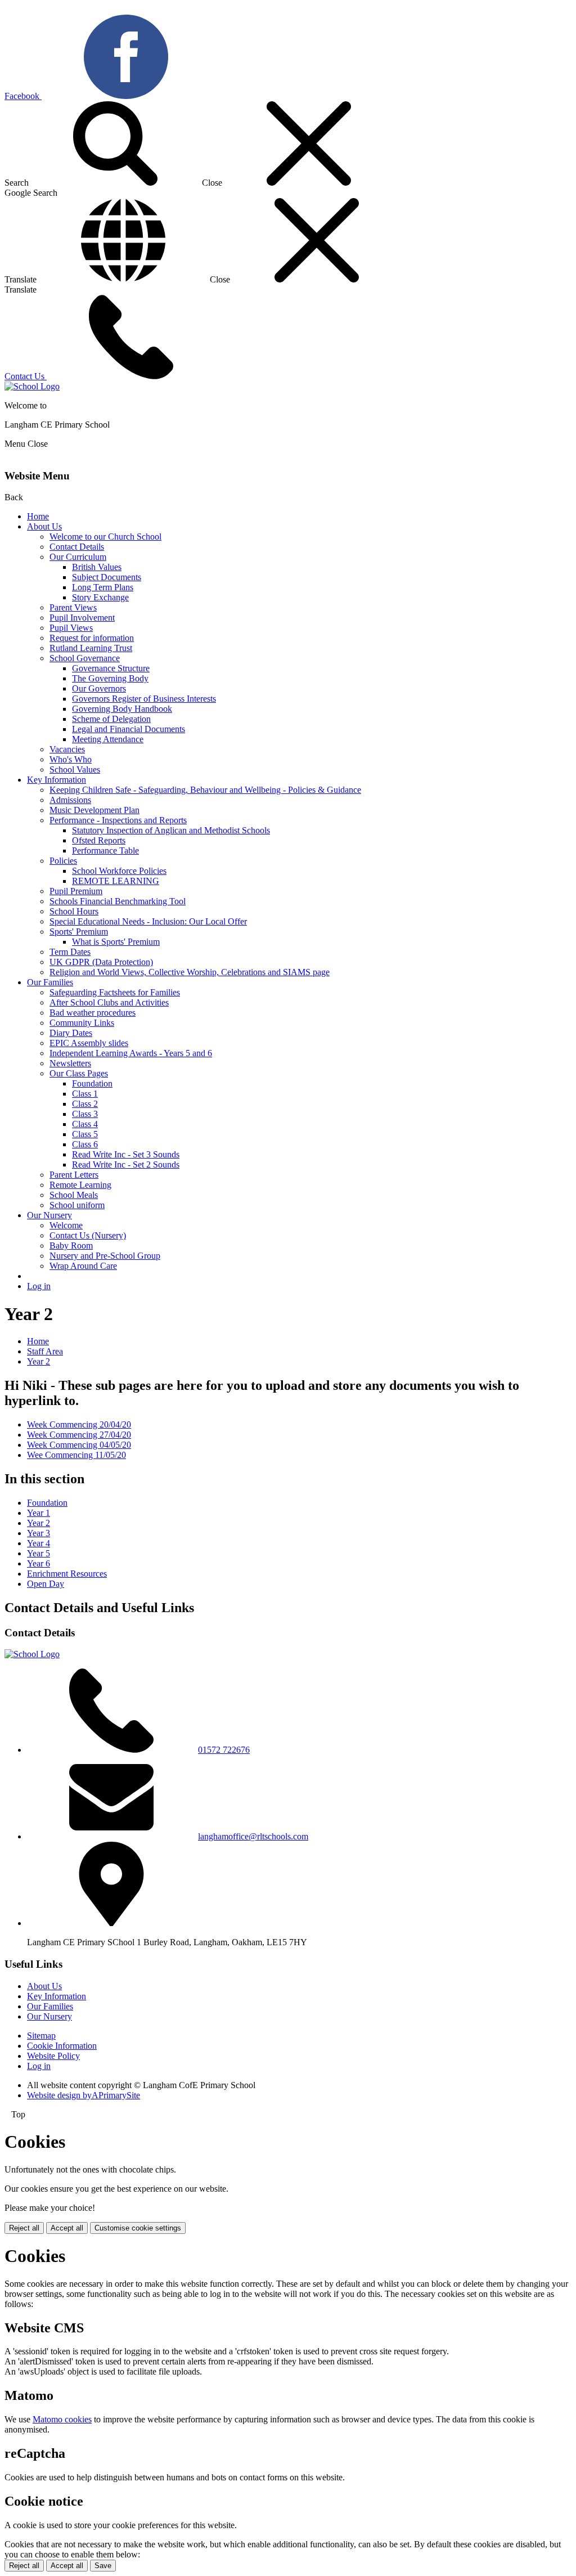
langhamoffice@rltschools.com (253, 1836)
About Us (44, 526)
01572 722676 (224, 1750)
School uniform (77, 1205)
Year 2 (39, 1361)
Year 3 (39, 1533)
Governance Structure (111, 668)
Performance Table (105, 851)
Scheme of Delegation (111, 719)
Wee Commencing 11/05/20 (76, 1455)
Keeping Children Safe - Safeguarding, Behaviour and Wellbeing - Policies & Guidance (205, 790)
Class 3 (85, 1114)
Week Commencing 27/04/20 (79, 1435)
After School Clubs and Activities (109, 1002)
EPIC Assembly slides (89, 1043)
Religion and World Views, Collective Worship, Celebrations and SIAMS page (190, 972)
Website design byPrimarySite (84, 2095)
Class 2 (85, 1104)
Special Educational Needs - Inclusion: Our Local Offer (148, 921)
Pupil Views (71, 628)
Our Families (50, 982)
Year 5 (39, 1553)
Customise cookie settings (138, 2228)
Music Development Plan (94, 810)
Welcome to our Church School (105, 537)
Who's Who (71, 759)
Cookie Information (62, 2046)
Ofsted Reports (99, 840)
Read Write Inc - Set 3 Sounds (126, 1154)
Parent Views (73, 607)
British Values (97, 567)
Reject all (24, 2228)
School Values (75, 769)
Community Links (82, 1023)
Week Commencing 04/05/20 (79, 1445)
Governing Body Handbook (122, 709)
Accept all (67, 2228)
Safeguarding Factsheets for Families (115, 992)
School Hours (74, 911)
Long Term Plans (103, 587)
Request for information (92, 638)
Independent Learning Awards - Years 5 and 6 (131, 1053)
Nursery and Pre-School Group (105, 1256)
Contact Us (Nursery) (88, 1235)
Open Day (46, 1584)
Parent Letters (74, 1175)
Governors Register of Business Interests (144, 699)
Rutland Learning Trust (91, 648)
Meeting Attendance (108, 739)
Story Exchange (100, 597)
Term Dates (70, 952)
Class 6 (85, 1144)
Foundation (92, 1083)
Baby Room (71, 1246)
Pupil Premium (76, 891)
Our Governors (99, 688)
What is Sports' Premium (116, 942)
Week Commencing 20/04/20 (79, 1424)
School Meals (74, 1195)
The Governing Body (110, 678)
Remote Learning (80, 1185)
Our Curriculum (78, 557)
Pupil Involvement (82, 618)
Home (38, 516)
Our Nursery (49, 1215)
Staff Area (45, 1351)
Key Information (57, 780)
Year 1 (39, 1513)
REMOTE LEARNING (116, 881)
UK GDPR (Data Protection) (101, 962)
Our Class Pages (79, 1073)
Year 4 (39, 1543)
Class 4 (85, 1124)
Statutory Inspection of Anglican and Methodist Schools (171, 830)
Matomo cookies (62, 2419)
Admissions (70, 800)
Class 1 (85, 1094)
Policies (63, 861)
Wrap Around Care (83, 1266)
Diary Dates (71, 1033)
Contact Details (77, 547)
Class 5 (85, 1134)
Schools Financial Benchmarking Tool (118, 901)
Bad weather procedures (93, 1013)
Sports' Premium (79, 932)
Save (103, 2566)
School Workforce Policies (119, 871)
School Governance (85, 658)
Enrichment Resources (67, 1574)
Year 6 (39, 1563)
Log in (39, 1286)
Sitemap (41, 2036)
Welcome (66, 1225)
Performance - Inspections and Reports (118, 820)
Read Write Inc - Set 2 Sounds (126, 1164)
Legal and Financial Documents (129, 729)
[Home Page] (32, 386)
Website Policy (53, 2056)
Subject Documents (107, 577)
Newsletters (70, 1063)
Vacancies (67, 749)
